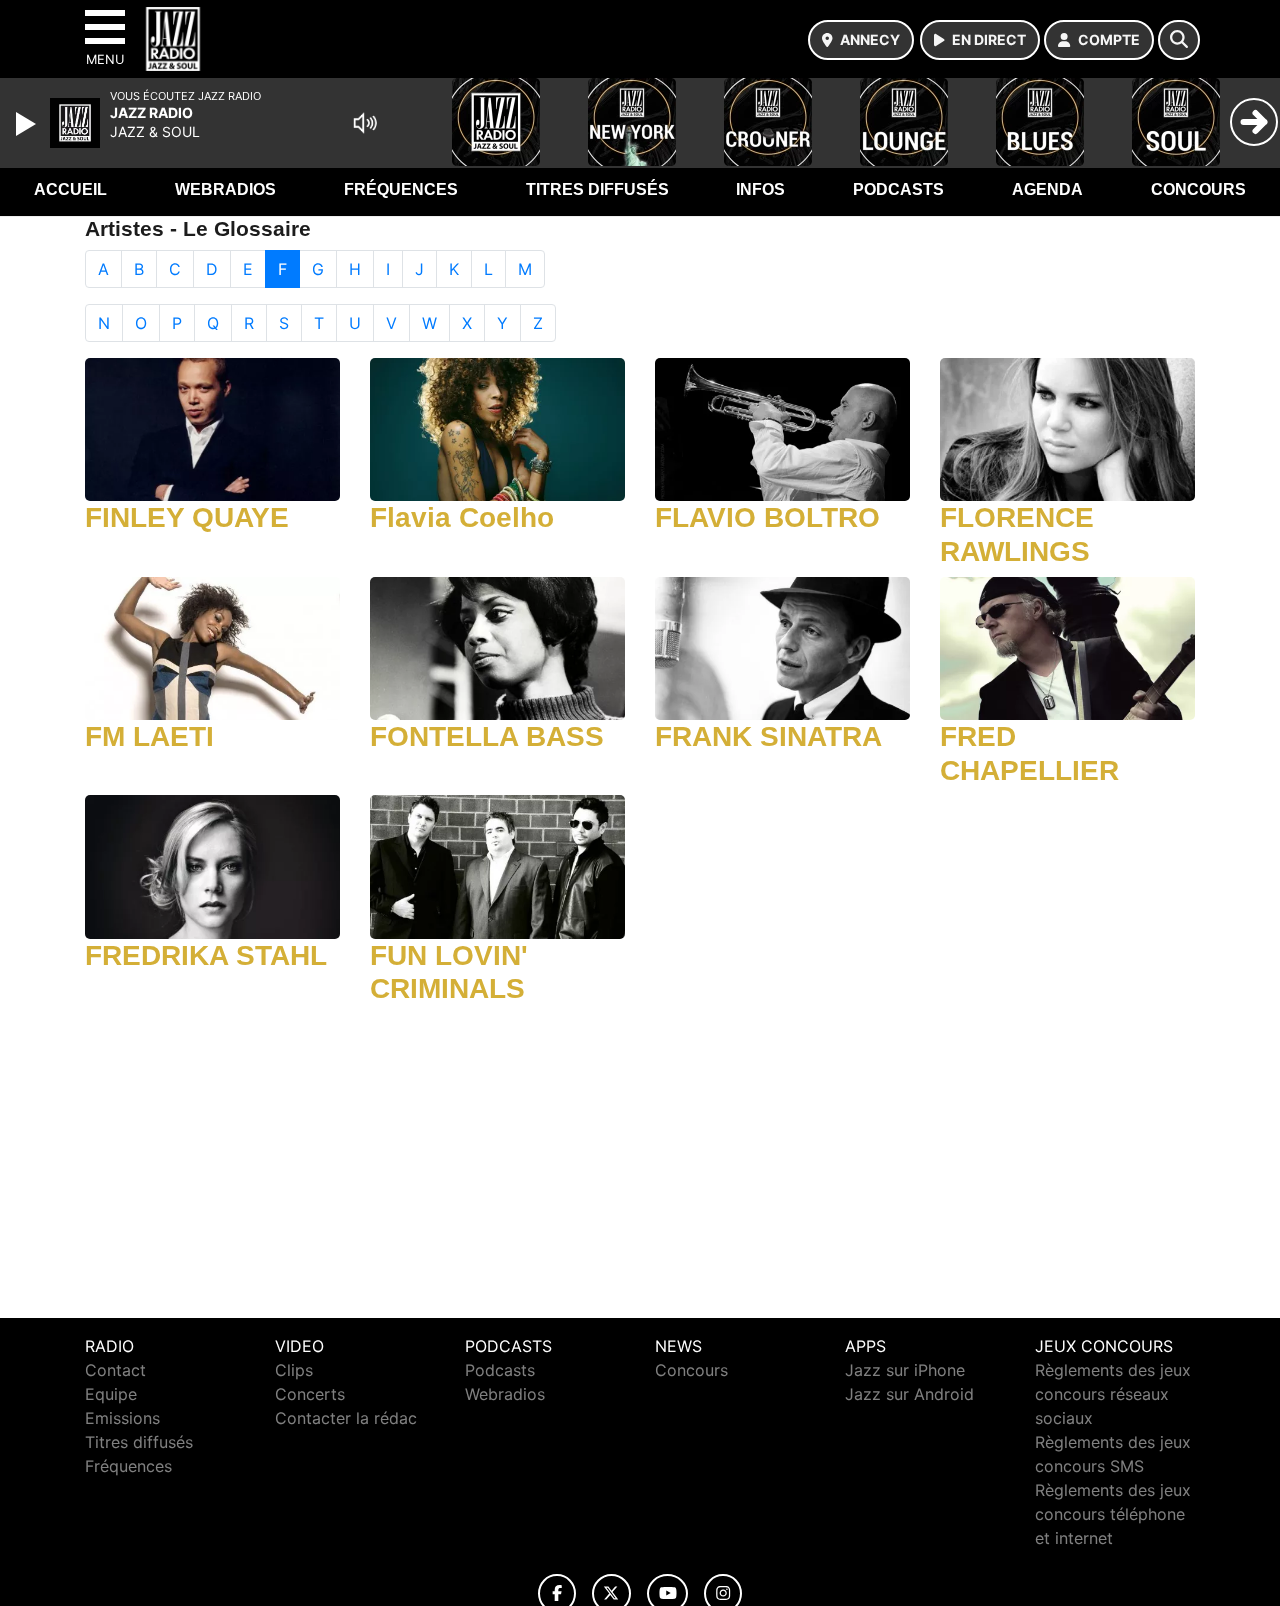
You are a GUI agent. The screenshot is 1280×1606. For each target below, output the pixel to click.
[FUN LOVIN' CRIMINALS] (497, 865)
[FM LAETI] (212, 647)
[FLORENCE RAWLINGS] (1067, 428)
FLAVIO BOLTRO (767, 517)
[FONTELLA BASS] (497, 647)
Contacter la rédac (346, 1418)
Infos (760, 189)
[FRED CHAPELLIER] (1067, 647)
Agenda (1047, 189)
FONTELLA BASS (487, 736)
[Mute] (365, 123)
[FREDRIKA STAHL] (212, 865)
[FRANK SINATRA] (782, 647)
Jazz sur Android (909, 1394)
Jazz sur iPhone (905, 1370)
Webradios (225, 189)
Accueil (70, 189)
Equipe (111, 1394)
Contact (115, 1370)
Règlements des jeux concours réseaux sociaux (1113, 1394)
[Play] (28, 124)
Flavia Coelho (462, 517)
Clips (294, 1370)
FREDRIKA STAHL (206, 955)
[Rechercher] (1179, 40)
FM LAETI (149, 736)
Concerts (310, 1394)
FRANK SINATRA (768, 736)
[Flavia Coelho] (497, 428)
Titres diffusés (597, 189)
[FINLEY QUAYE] (212, 428)
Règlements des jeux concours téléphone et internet (1113, 1514)
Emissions (122, 1418)
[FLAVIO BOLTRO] (782, 428)
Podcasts (898, 189)
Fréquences (401, 189)
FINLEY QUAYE (187, 517)
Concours (1198, 189)
